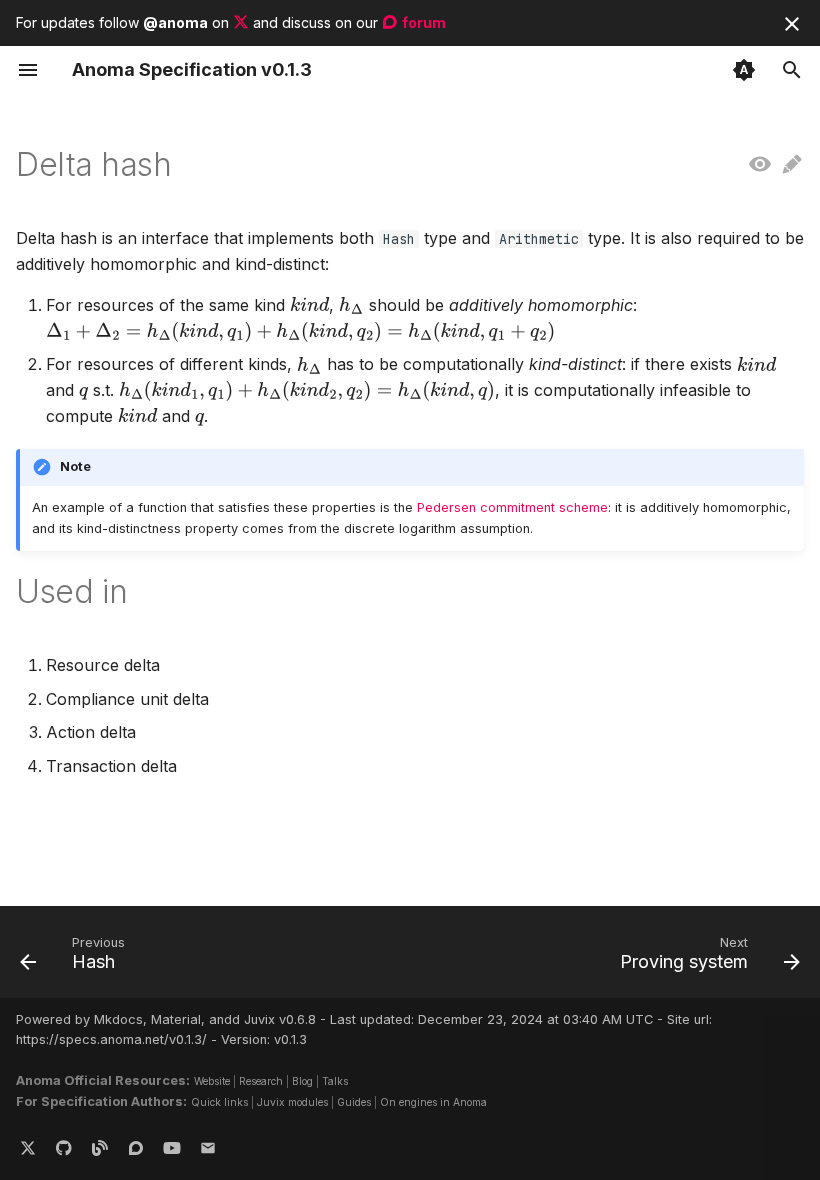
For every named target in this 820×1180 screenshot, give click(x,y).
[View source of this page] (760, 165)
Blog (302, 1081)
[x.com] (28, 1148)
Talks (335, 1081)
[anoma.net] (100, 1148)
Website (212, 1081)
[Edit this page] (792, 165)
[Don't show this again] (792, 24)
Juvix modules (292, 1102)
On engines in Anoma (433, 1102)
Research (261, 1081)
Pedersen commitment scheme (512, 507)
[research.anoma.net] (136, 1148)
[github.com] (64, 1148)
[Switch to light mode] (744, 70)
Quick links (219, 1102)
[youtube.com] (172, 1148)
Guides (354, 1102)
